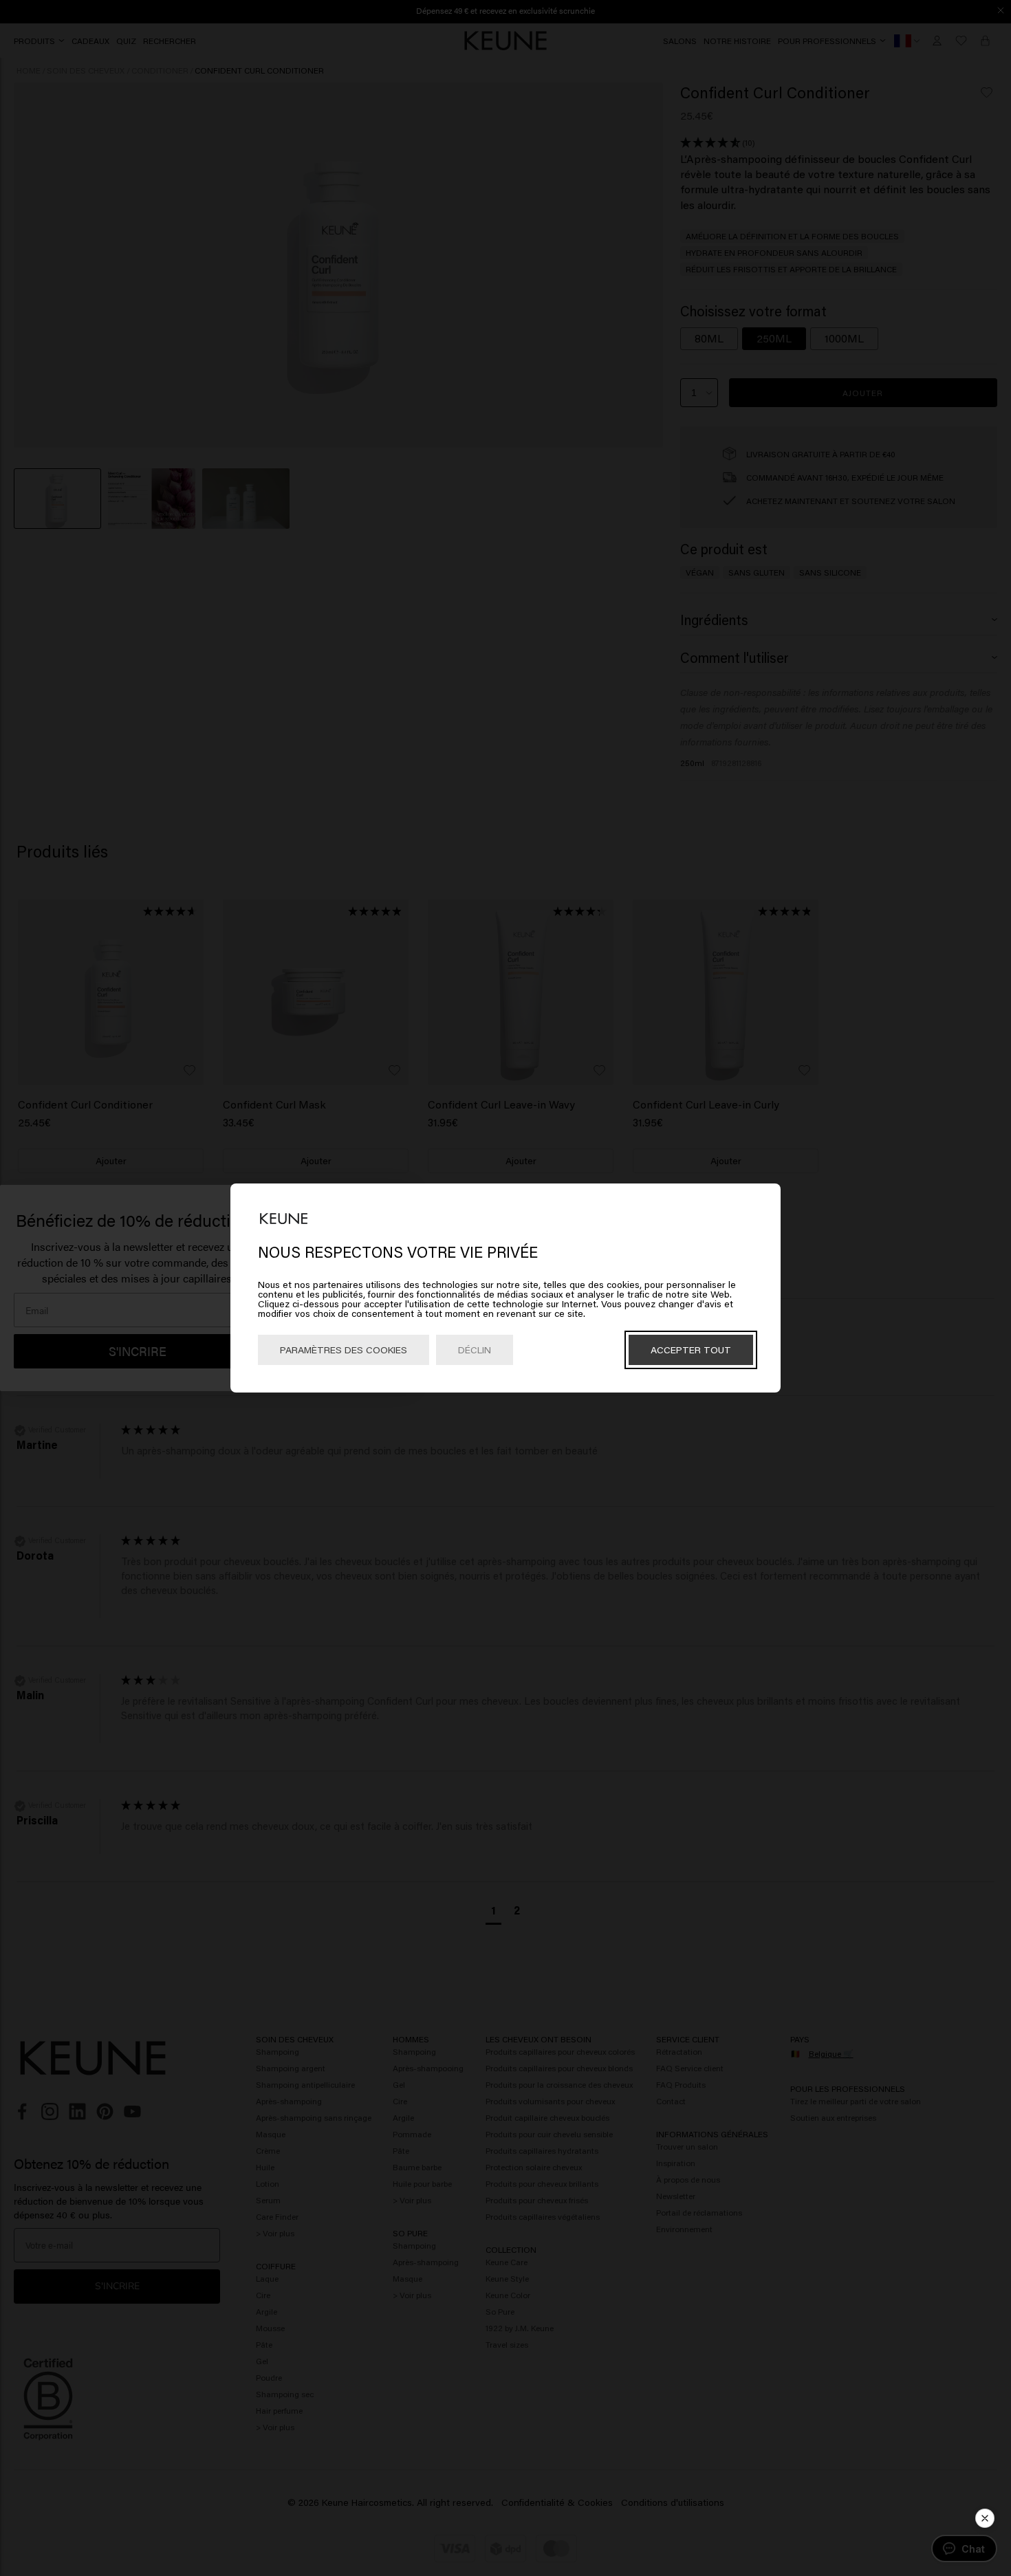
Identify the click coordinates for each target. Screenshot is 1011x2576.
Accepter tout (691, 1350)
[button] (985, 2518)
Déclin (475, 1350)
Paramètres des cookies (344, 1350)
